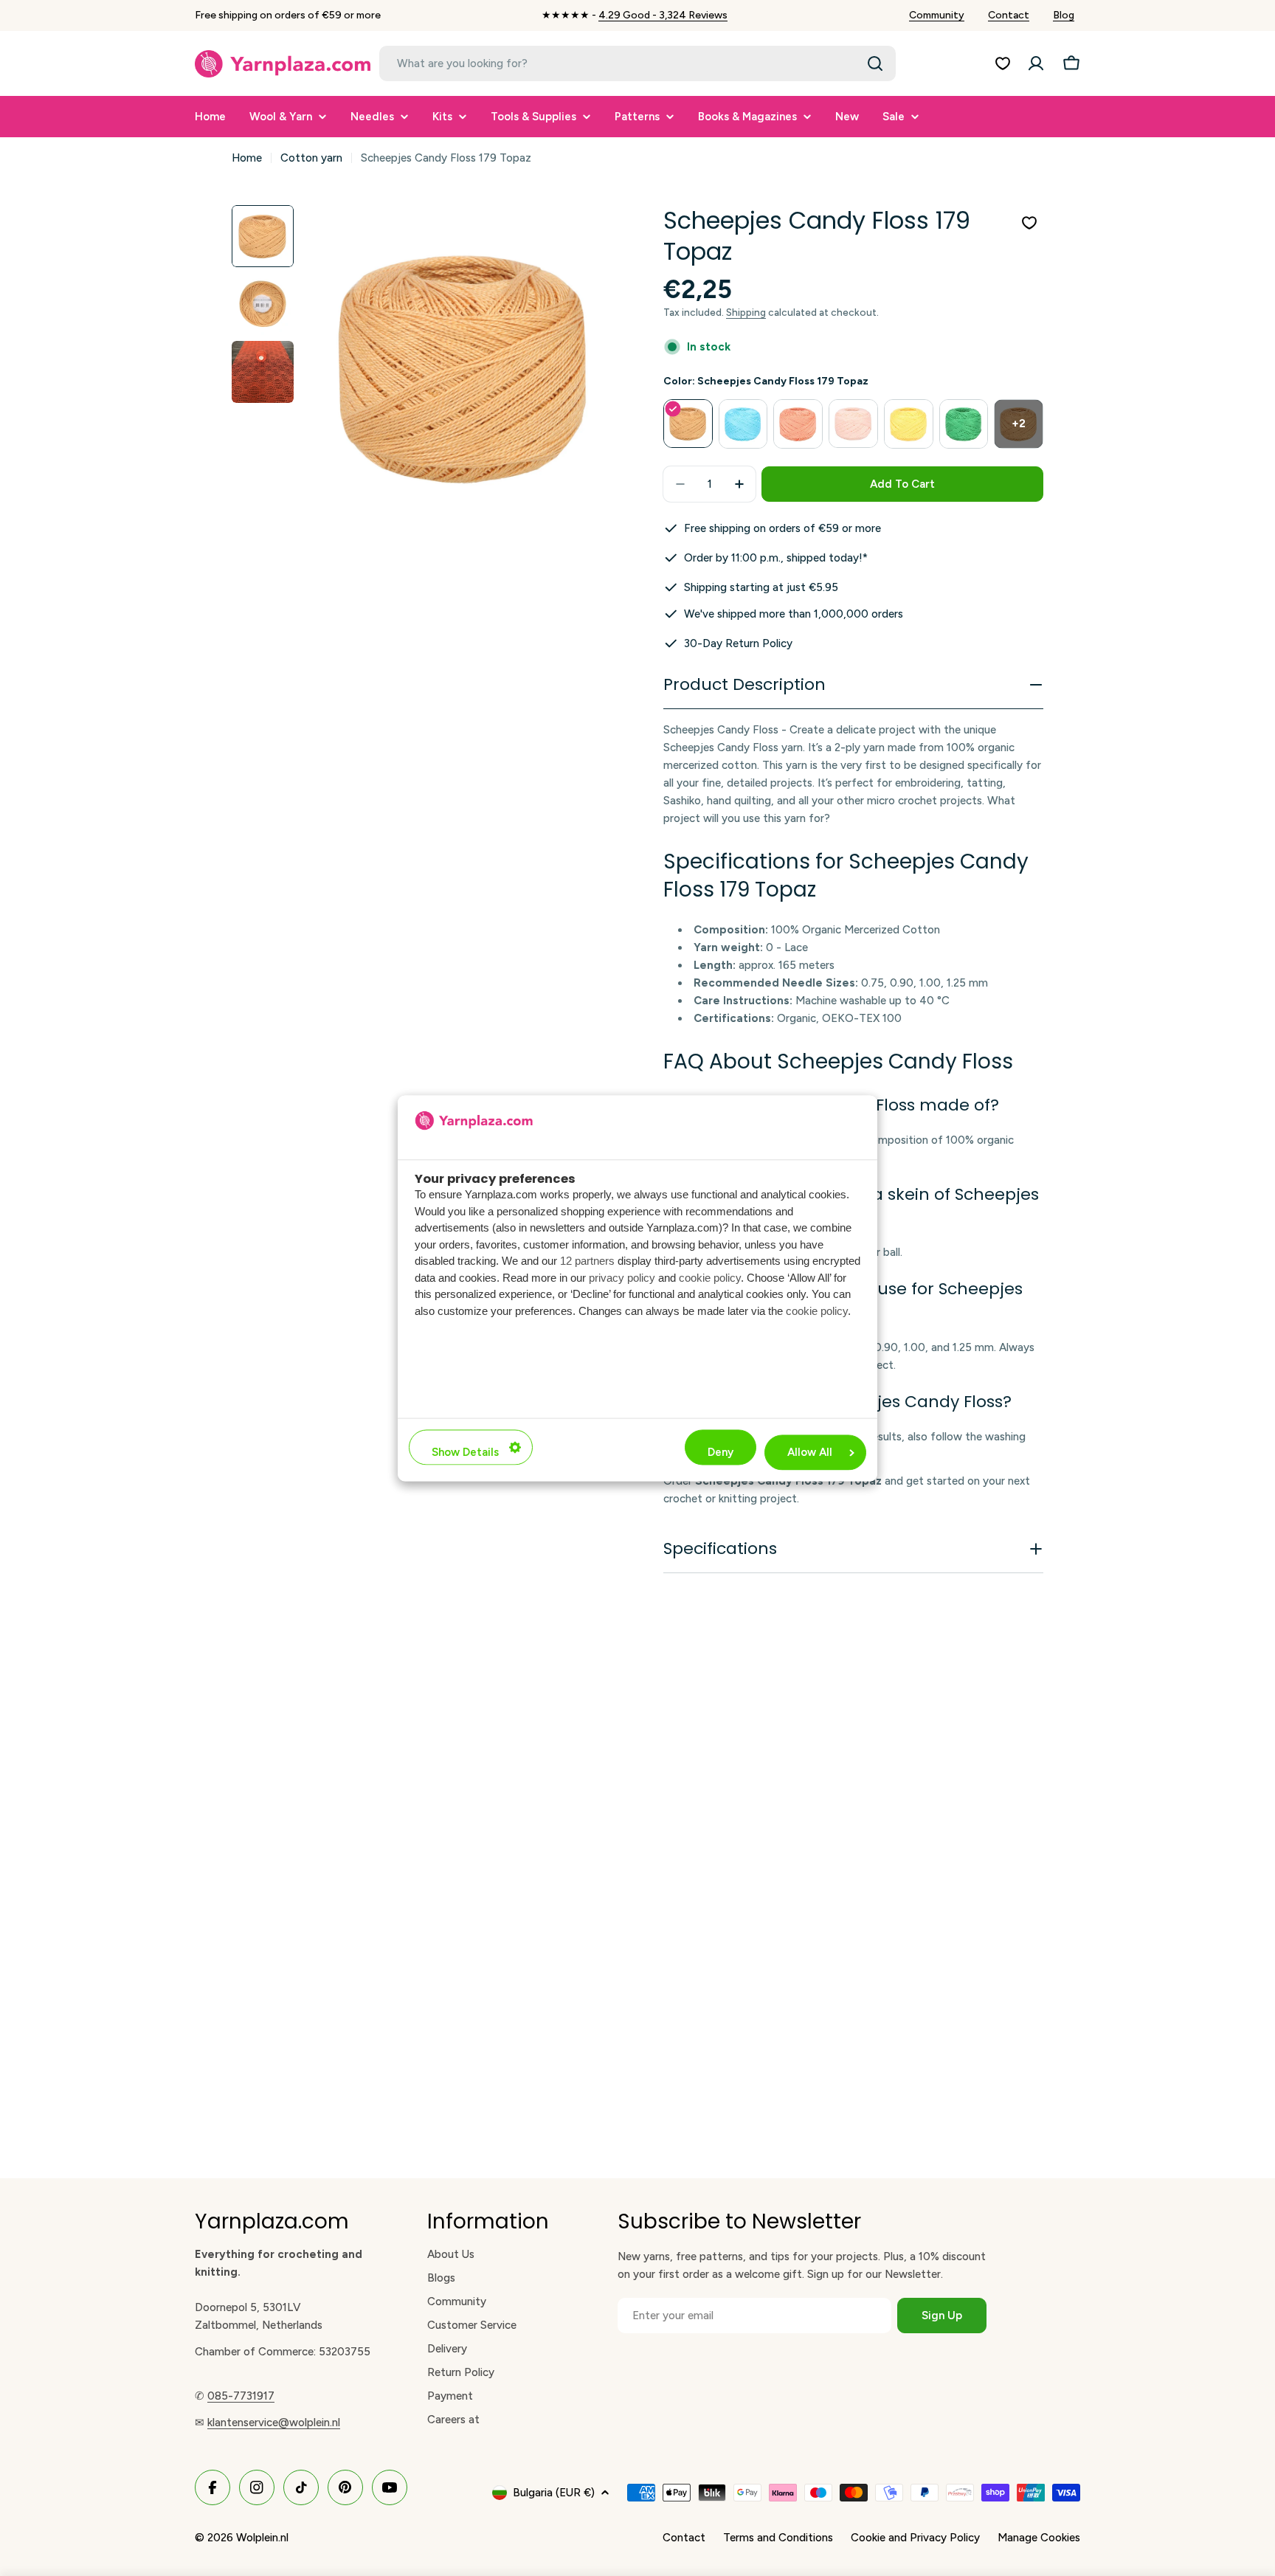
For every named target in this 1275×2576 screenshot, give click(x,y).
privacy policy (622, 1278)
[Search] (875, 63)
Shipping (746, 312)
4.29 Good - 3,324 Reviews (663, 15)
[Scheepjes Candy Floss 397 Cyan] (743, 424)
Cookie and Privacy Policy (915, 2538)
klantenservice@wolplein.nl (274, 2423)
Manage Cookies (1039, 2538)
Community (937, 15)
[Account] (1036, 63)
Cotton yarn (311, 158)
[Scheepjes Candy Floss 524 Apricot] (798, 424)
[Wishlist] (1003, 63)
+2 (1019, 424)
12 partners (587, 1261)
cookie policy (710, 1278)
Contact (1009, 15)
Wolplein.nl (262, 2538)
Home (247, 158)
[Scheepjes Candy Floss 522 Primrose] (909, 424)
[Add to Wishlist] (1029, 223)
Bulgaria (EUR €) (554, 2493)
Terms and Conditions (778, 2538)
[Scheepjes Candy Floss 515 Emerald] (964, 424)
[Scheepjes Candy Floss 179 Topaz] (688, 424)
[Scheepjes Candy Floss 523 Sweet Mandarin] (853, 424)
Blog (1064, 15)
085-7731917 (241, 2396)
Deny (721, 1452)
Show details (465, 1452)
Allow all (810, 1452)
